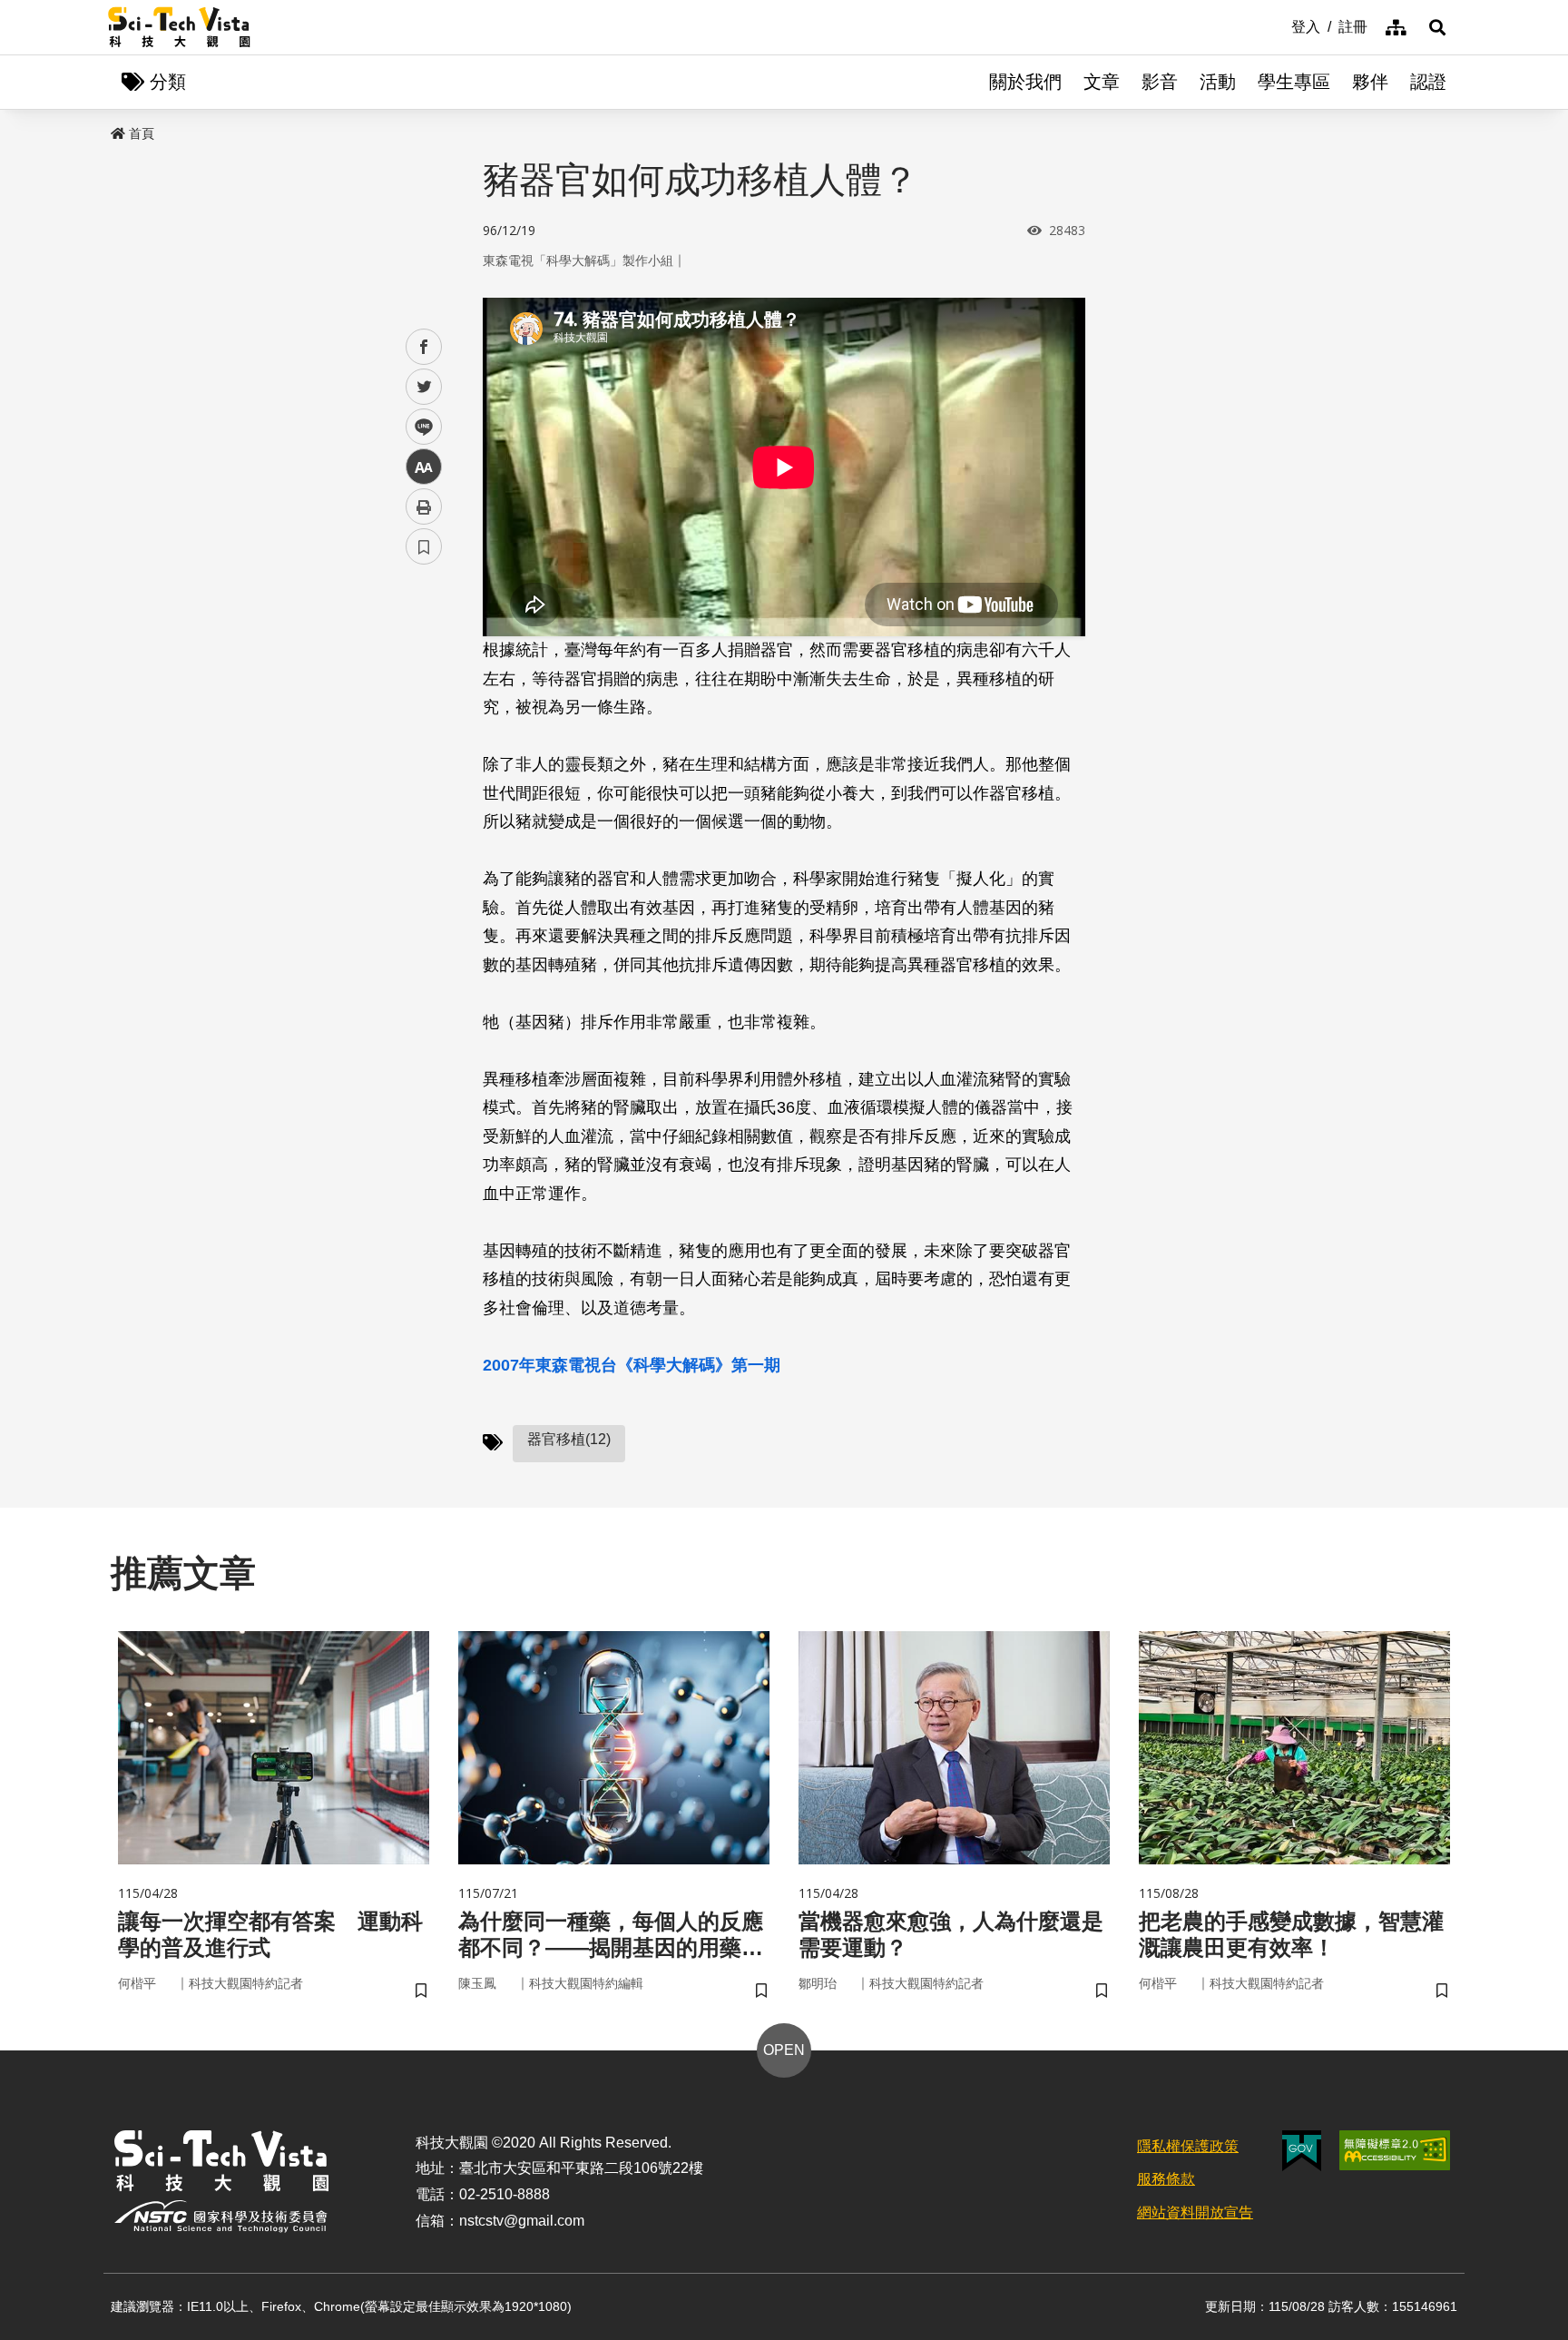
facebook (424, 347)
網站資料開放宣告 (1195, 2212)
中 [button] (424, 467)
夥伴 (1370, 82)
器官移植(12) (569, 1439)
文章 (1102, 82)
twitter (424, 387)
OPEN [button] (784, 2050)
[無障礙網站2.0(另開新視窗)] (1395, 2150)
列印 (424, 506)
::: (1279, 25)
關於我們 (1025, 82)
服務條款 (1166, 2179)
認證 (1428, 82)
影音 (1160, 82)
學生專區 (1294, 82)
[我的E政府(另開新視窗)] (1302, 2151)
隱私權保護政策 (1188, 2146)
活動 (1218, 82)
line (418, 427)
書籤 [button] (424, 546)
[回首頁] (179, 27)
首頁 (142, 133)
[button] (1437, 27)
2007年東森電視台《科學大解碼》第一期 (632, 1365)
